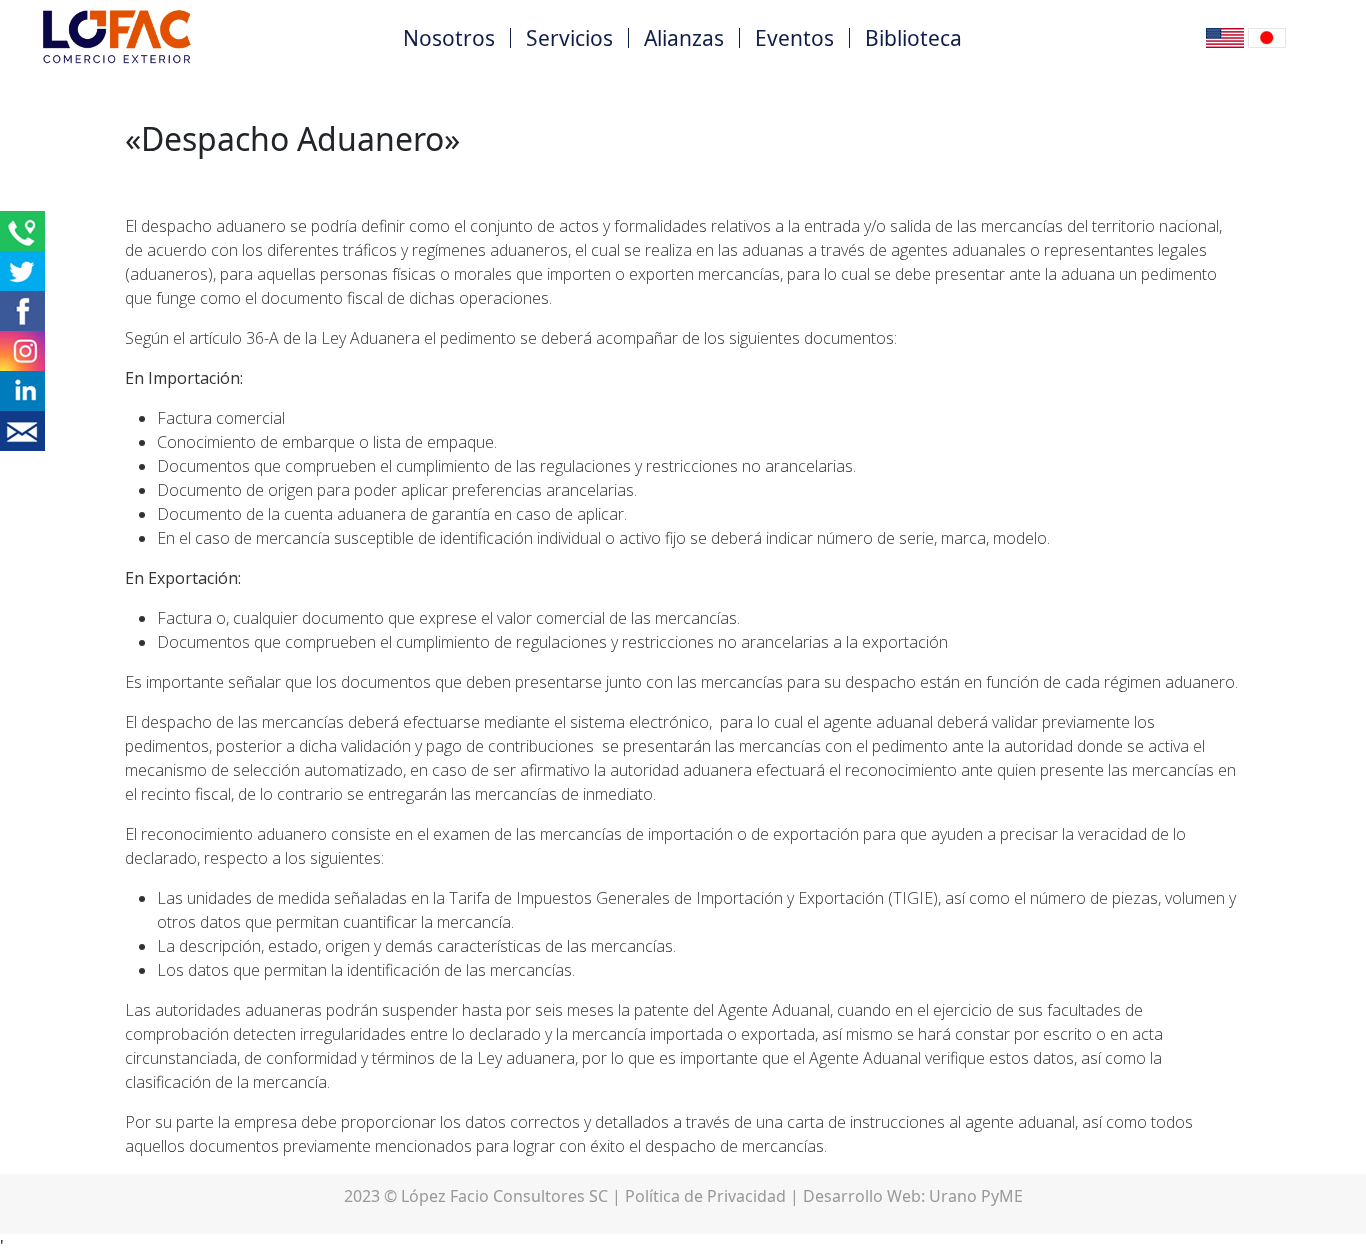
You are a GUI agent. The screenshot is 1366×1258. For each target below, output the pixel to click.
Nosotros (449, 38)
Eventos (794, 38)
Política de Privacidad (705, 1196)
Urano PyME (976, 1196)
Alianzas (684, 38)
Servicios (569, 38)
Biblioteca (913, 38)
